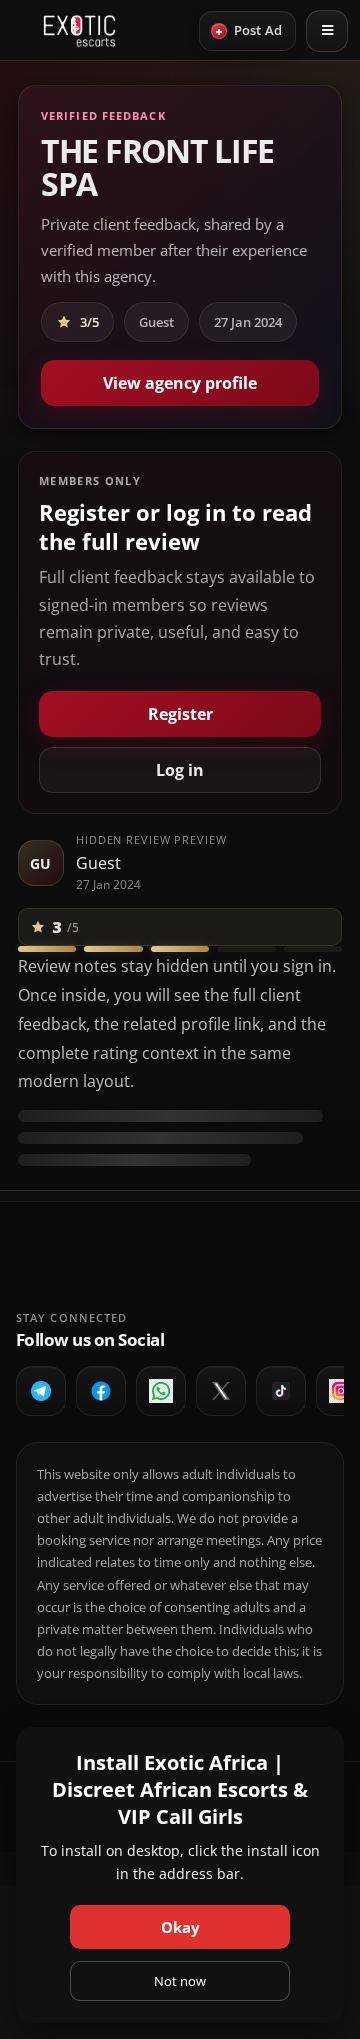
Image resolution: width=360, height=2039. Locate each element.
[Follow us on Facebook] (101, 1391)
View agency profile (180, 383)
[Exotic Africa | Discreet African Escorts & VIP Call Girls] (79, 31)
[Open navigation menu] (327, 31)
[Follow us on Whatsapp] (161, 1391)
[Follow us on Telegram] (41, 1391)
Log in (180, 770)
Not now (180, 1981)
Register (180, 714)
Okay (180, 1927)
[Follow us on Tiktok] (281, 1391)
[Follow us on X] (221, 1391)
